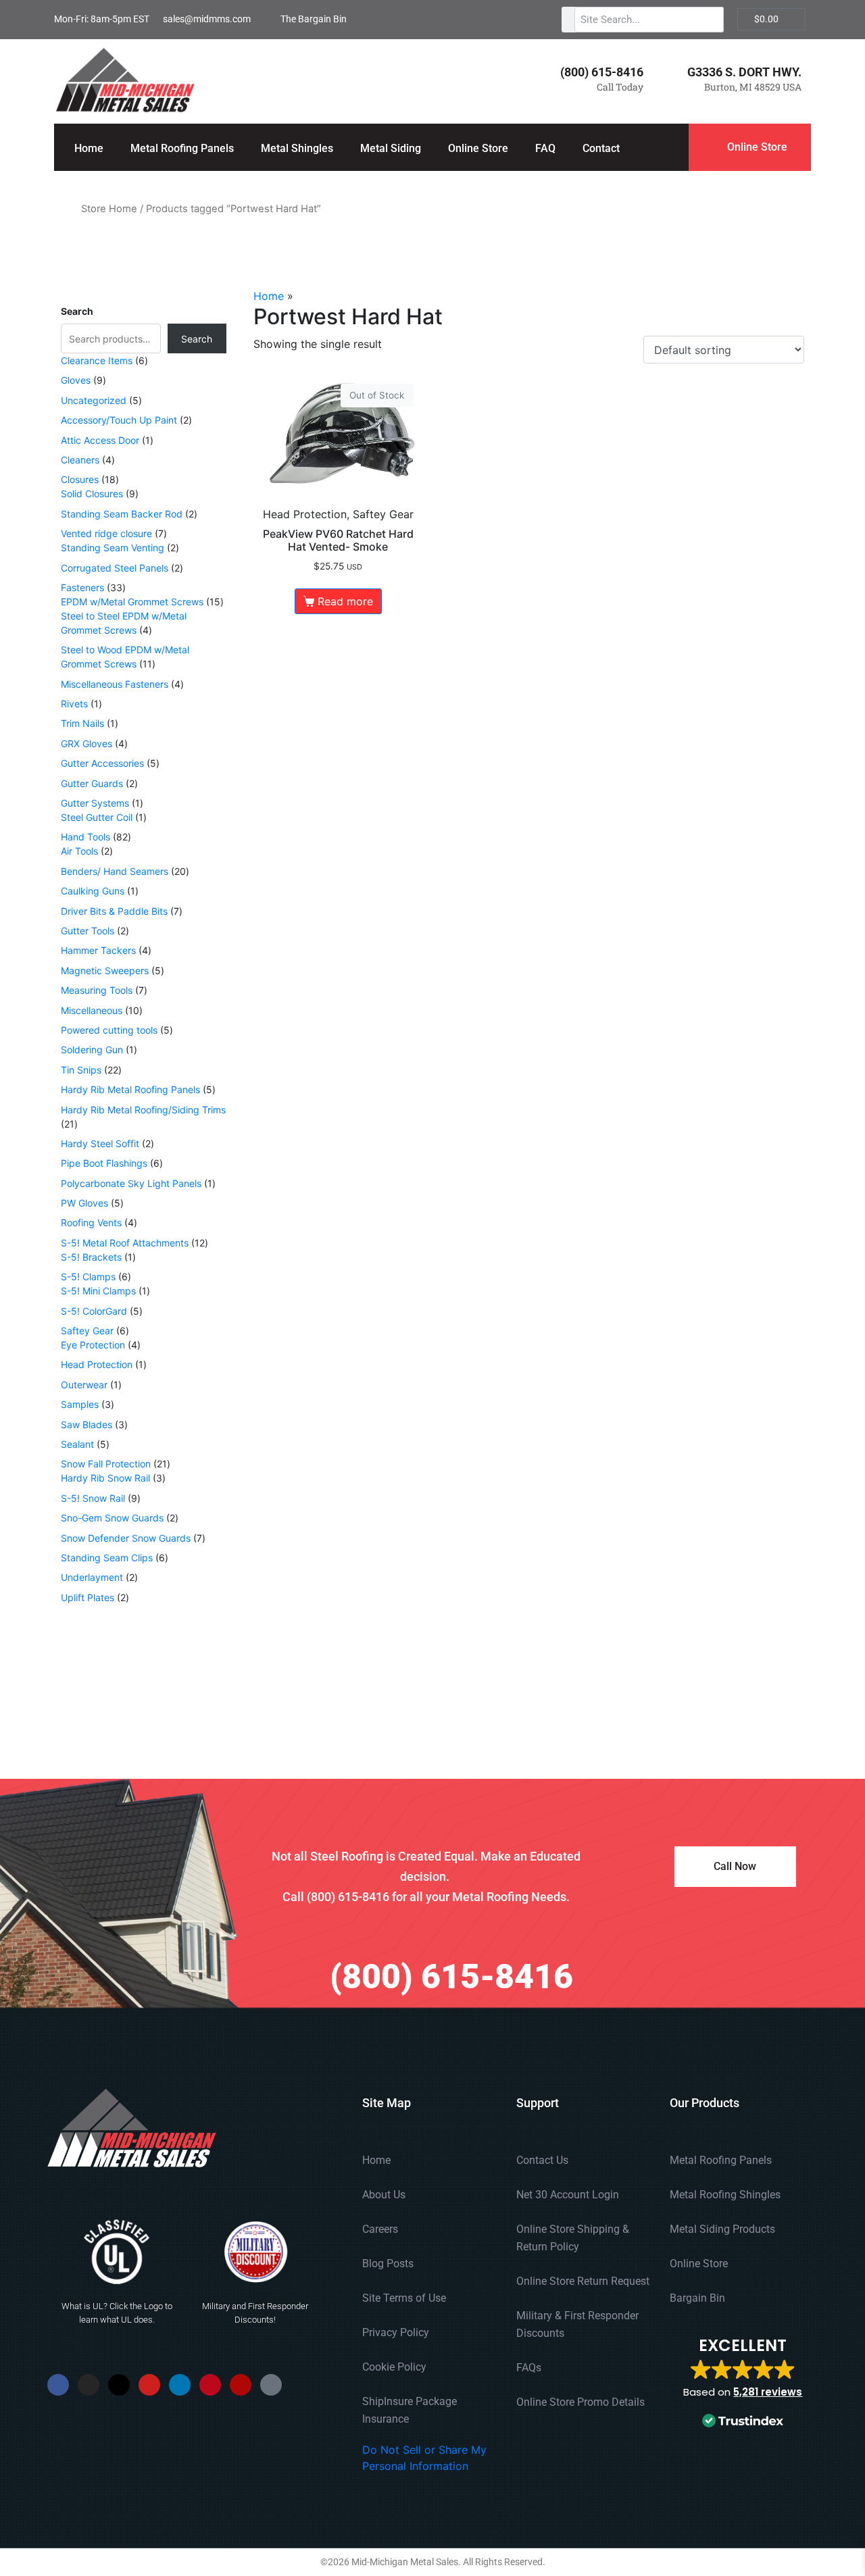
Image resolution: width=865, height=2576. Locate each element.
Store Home (109, 209)
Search (77, 311)
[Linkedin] (180, 2385)
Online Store (478, 148)
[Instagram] (89, 2385)
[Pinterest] (210, 2385)
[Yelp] (241, 2385)
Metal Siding (391, 148)
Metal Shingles (297, 148)
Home (89, 148)
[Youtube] (149, 2385)
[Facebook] (58, 2385)
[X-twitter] (119, 2385)
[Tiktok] (271, 2385)
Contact (601, 148)
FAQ (545, 148)
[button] (743, 2384)
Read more (345, 601)
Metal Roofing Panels (182, 148)
